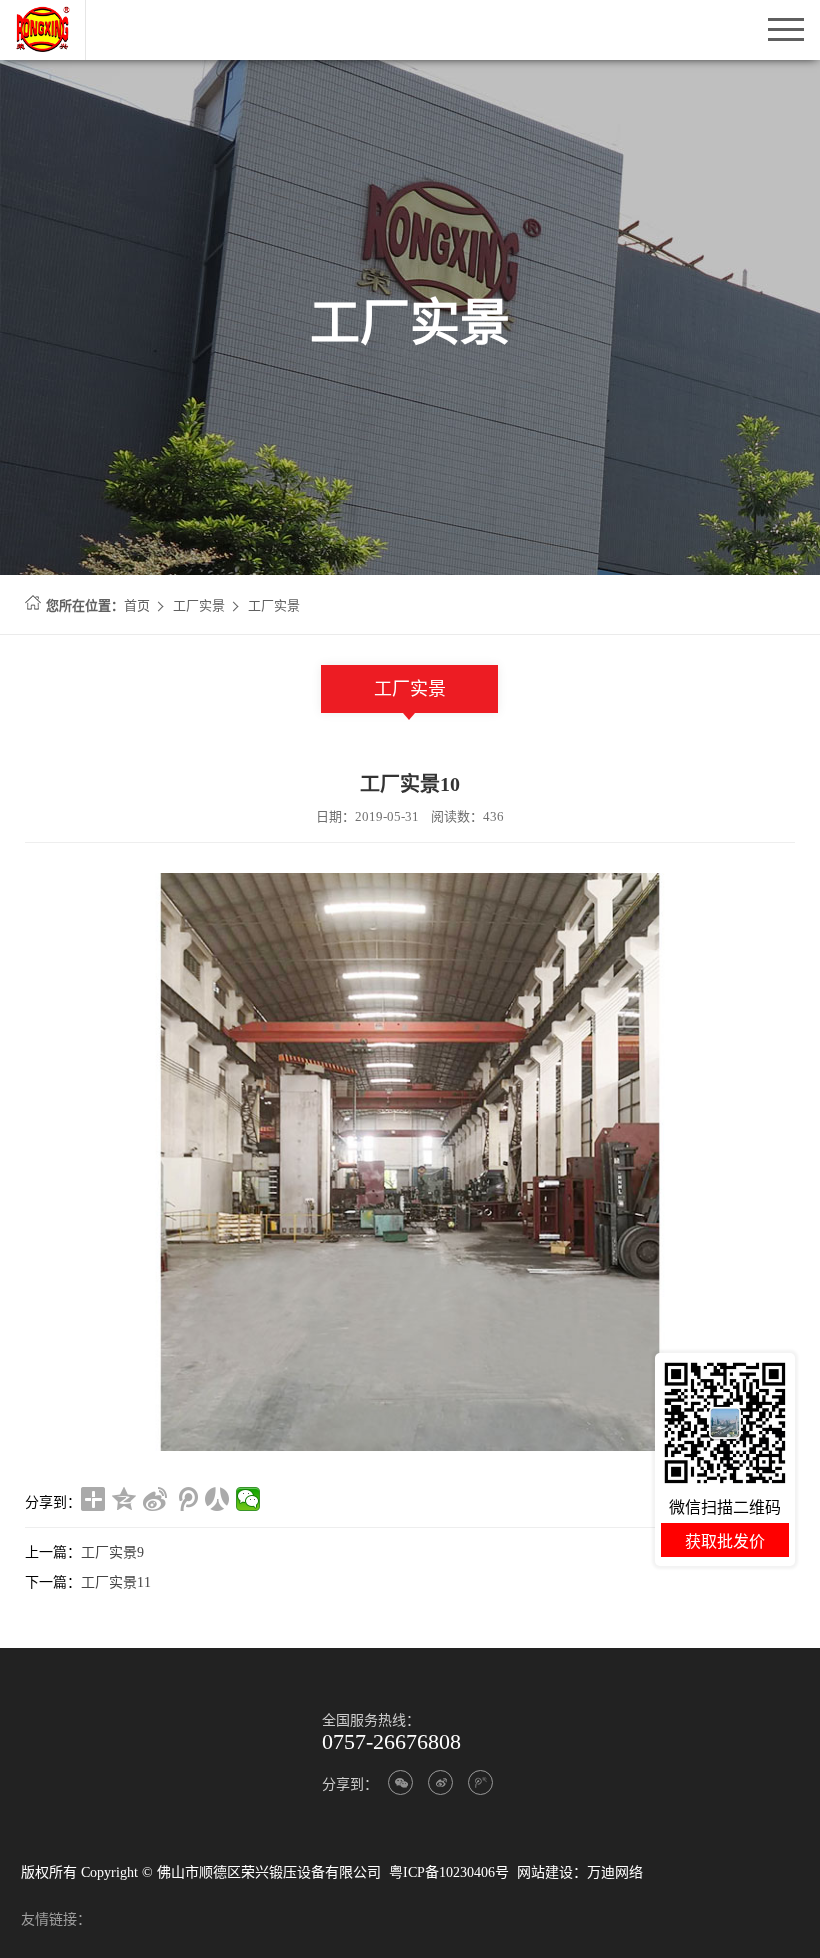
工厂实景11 (116, 1582)
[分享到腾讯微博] (186, 1499)
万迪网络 (615, 1872)
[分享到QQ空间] (124, 1499)
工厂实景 (199, 605)
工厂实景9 (112, 1552)
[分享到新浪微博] (155, 1499)
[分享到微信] (248, 1499)
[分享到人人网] (217, 1499)
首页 (137, 605)
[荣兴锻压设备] (51, 11)
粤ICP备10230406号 (449, 1872)
